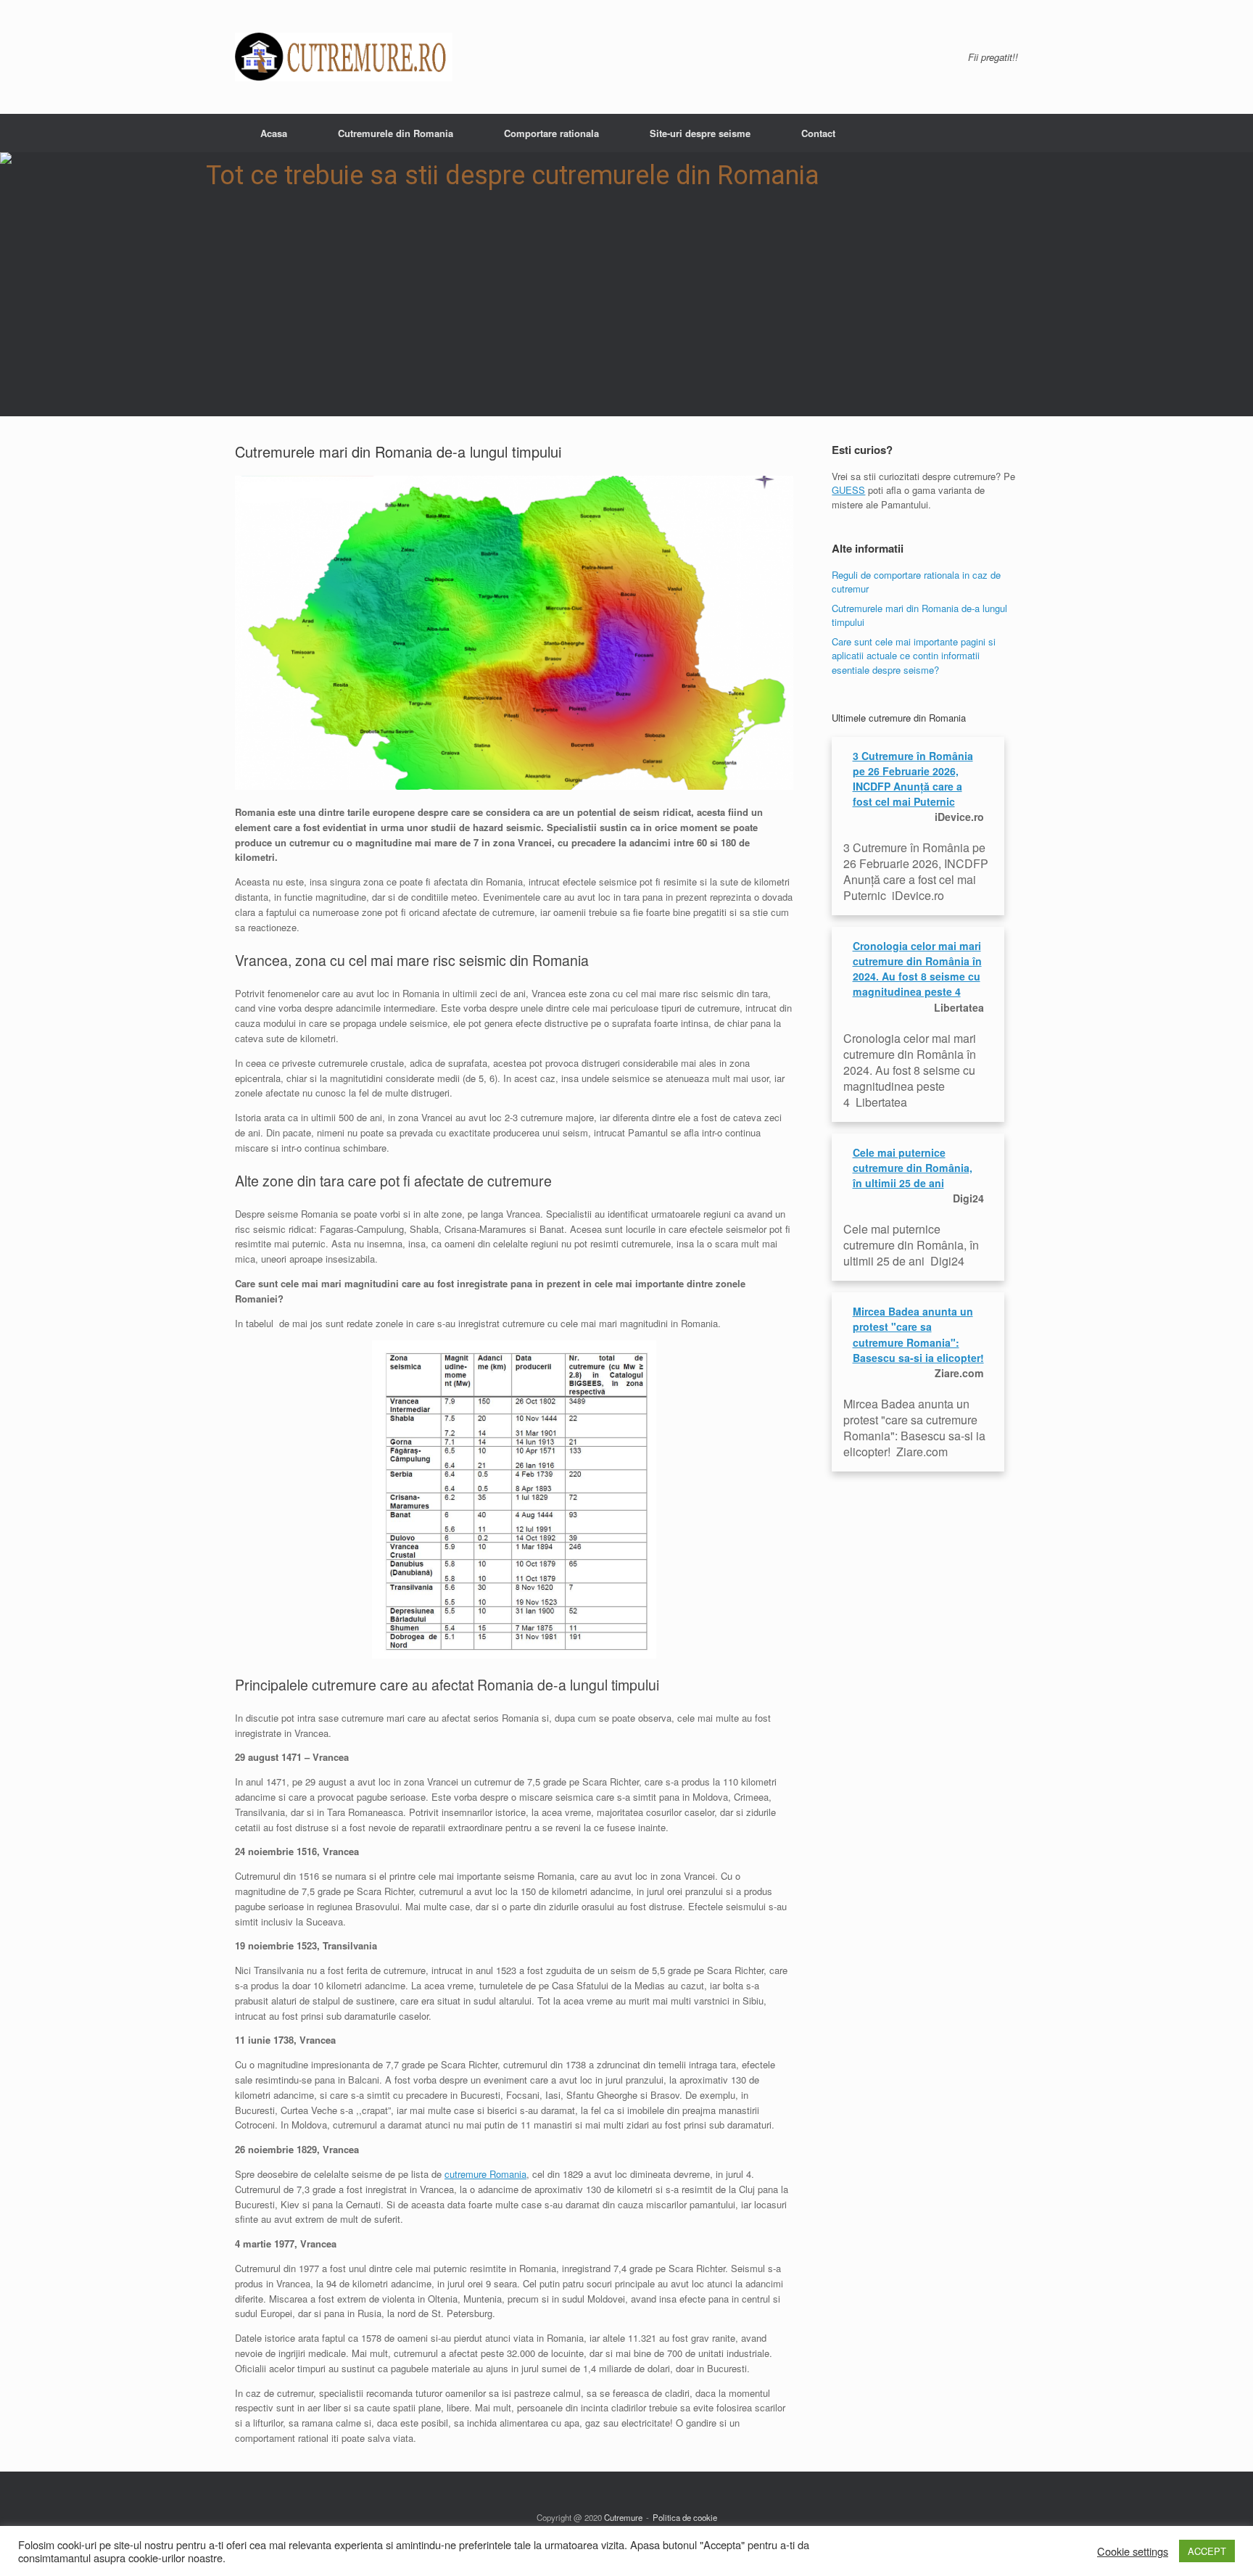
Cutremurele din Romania (396, 133)
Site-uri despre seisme (700, 133)
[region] (626, 284)
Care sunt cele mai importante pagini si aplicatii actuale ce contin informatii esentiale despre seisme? (914, 656)
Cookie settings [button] (1133, 2553)
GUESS (848, 490)
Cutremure (623, 2517)
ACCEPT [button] (1207, 2553)
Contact (818, 133)
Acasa (274, 133)
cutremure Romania (485, 2174)
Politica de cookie (685, 2517)
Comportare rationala (551, 133)
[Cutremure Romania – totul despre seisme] (344, 57)
